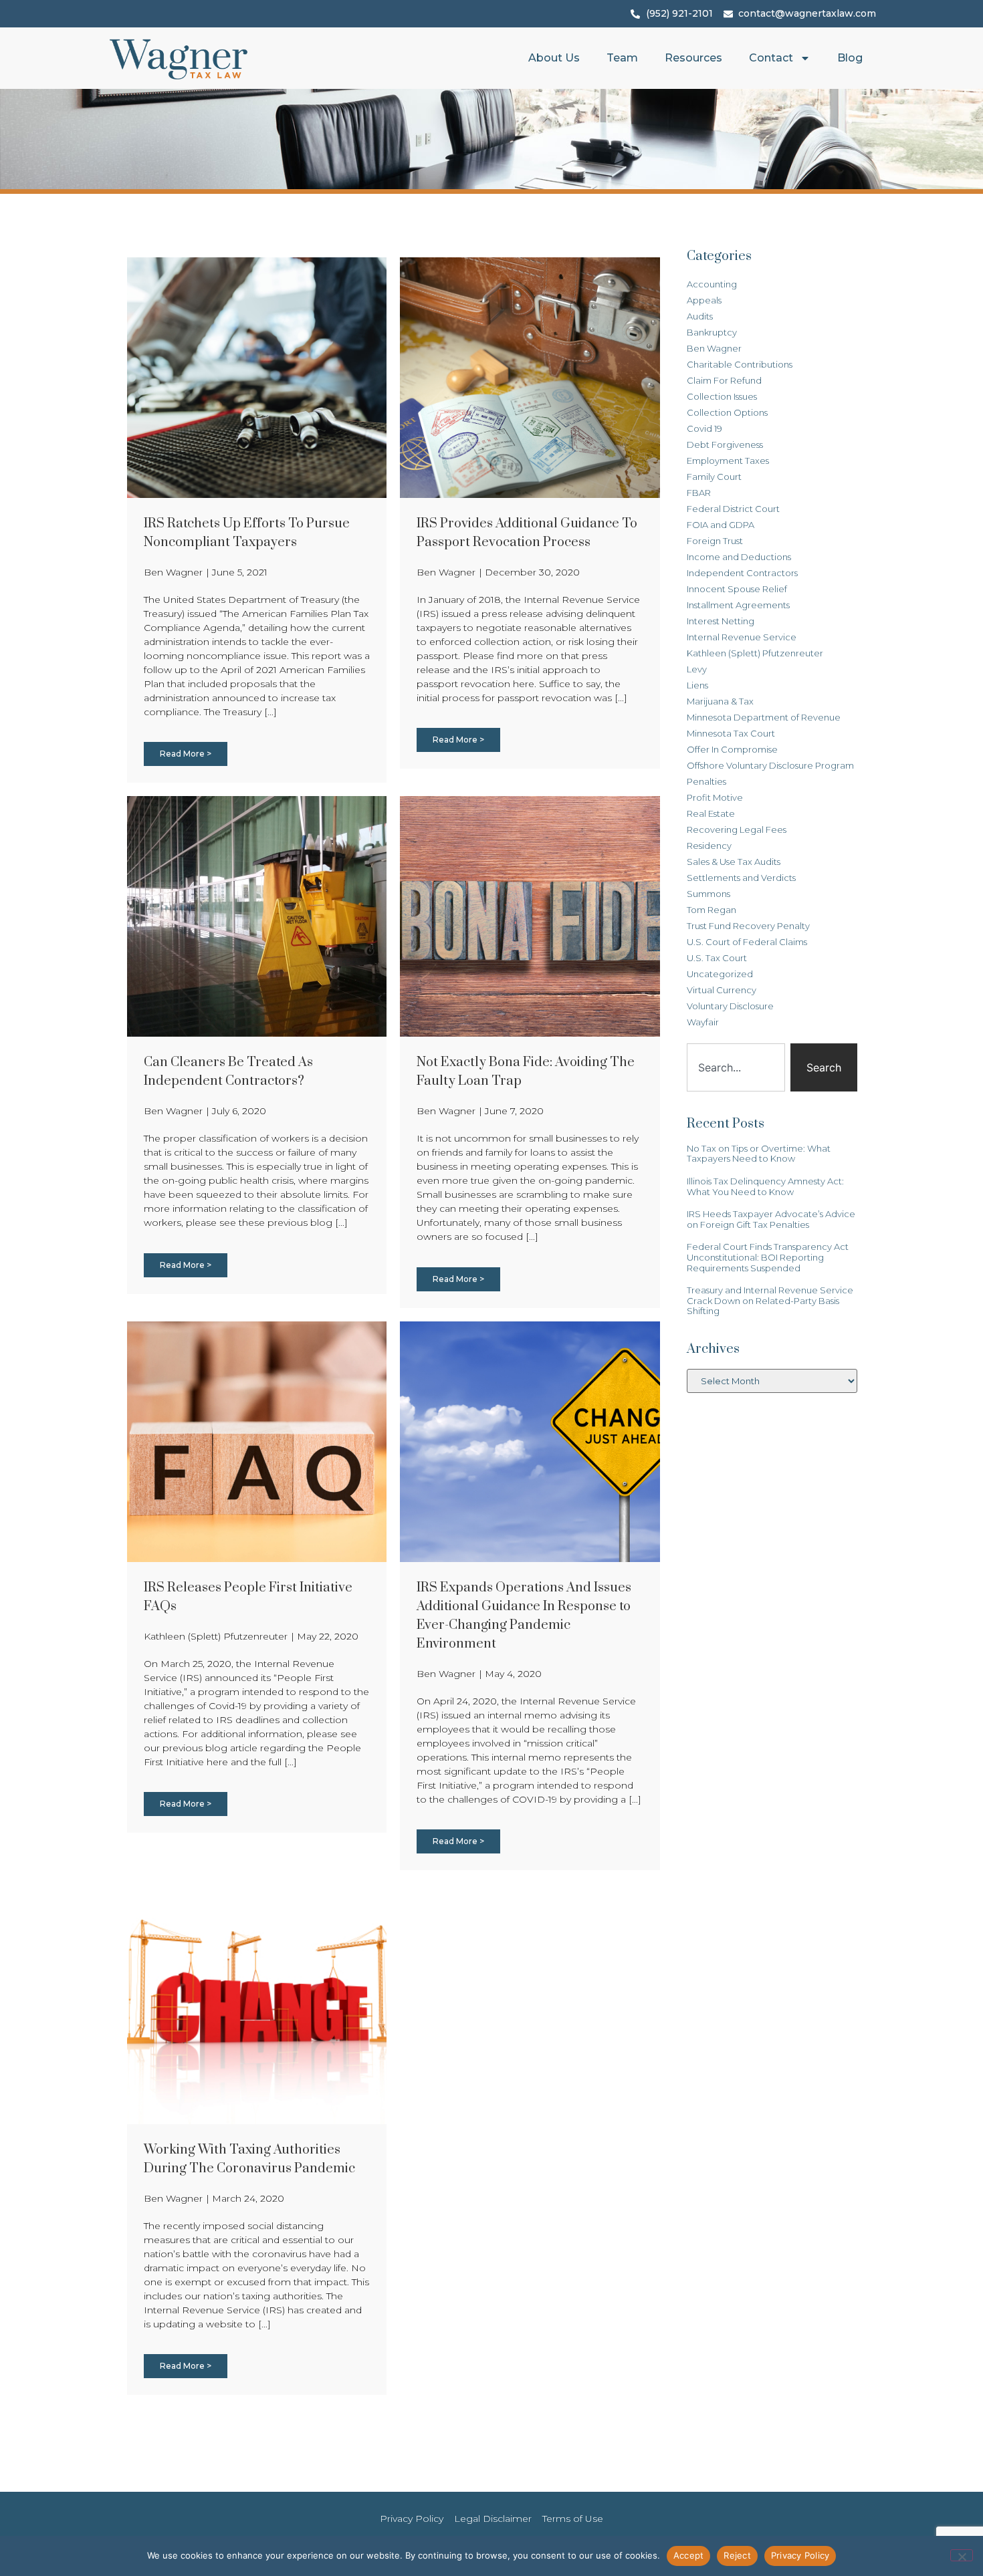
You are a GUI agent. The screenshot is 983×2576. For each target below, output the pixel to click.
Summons (708, 894)
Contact (771, 58)
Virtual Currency (722, 990)
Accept (689, 2555)
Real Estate (711, 813)
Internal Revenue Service (742, 637)
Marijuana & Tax (720, 701)
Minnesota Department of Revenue (764, 717)
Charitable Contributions (740, 364)
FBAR (699, 493)
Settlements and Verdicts (741, 878)
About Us (554, 58)
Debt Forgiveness (725, 444)
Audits (700, 316)
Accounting (712, 284)
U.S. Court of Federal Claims (747, 942)
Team (622, 58)
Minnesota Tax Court (731, 733)
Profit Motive (715, 797)
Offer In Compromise (732, 749)
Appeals (704, 300)
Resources (693, 58)
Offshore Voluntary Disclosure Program (770, 765)
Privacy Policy (800, 2555)
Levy (697, 669)
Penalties (706, 781)
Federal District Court (733, 509)
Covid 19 (704, 428)
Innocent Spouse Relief (737, 589)
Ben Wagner (714, 348)
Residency (709, 846)
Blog (850, 58)
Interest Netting (721, 621)
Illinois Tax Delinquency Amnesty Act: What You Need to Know (765, 1186)
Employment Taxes (728, 461)
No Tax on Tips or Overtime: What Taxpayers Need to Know (759, 1154)
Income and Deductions (739, 557)
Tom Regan (712, 910)
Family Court (714, 477)
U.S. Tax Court (717, 958)
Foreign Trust (715, 541)
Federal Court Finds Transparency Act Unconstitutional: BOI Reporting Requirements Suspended (768, 1257)
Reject (737, 2555)
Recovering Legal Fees (737, 829)
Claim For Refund (724, 380)
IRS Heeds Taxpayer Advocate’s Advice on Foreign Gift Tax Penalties (771, 1219)
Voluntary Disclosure (730, 1006)
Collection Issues (722, 396)
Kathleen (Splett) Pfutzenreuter (755, 653)
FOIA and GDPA (721, 525)
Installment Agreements (738, 605)
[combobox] (736, 1067)
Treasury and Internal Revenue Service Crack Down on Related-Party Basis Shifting (770, 1300)
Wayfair (703, 1022)
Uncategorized (720, 974)
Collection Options (727, 412)
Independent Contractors (742, 573)
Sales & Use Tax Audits (734, 862)
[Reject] (962, 2555)
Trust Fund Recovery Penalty (748, 926)
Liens (697, 685)
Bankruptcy (712, 332)
